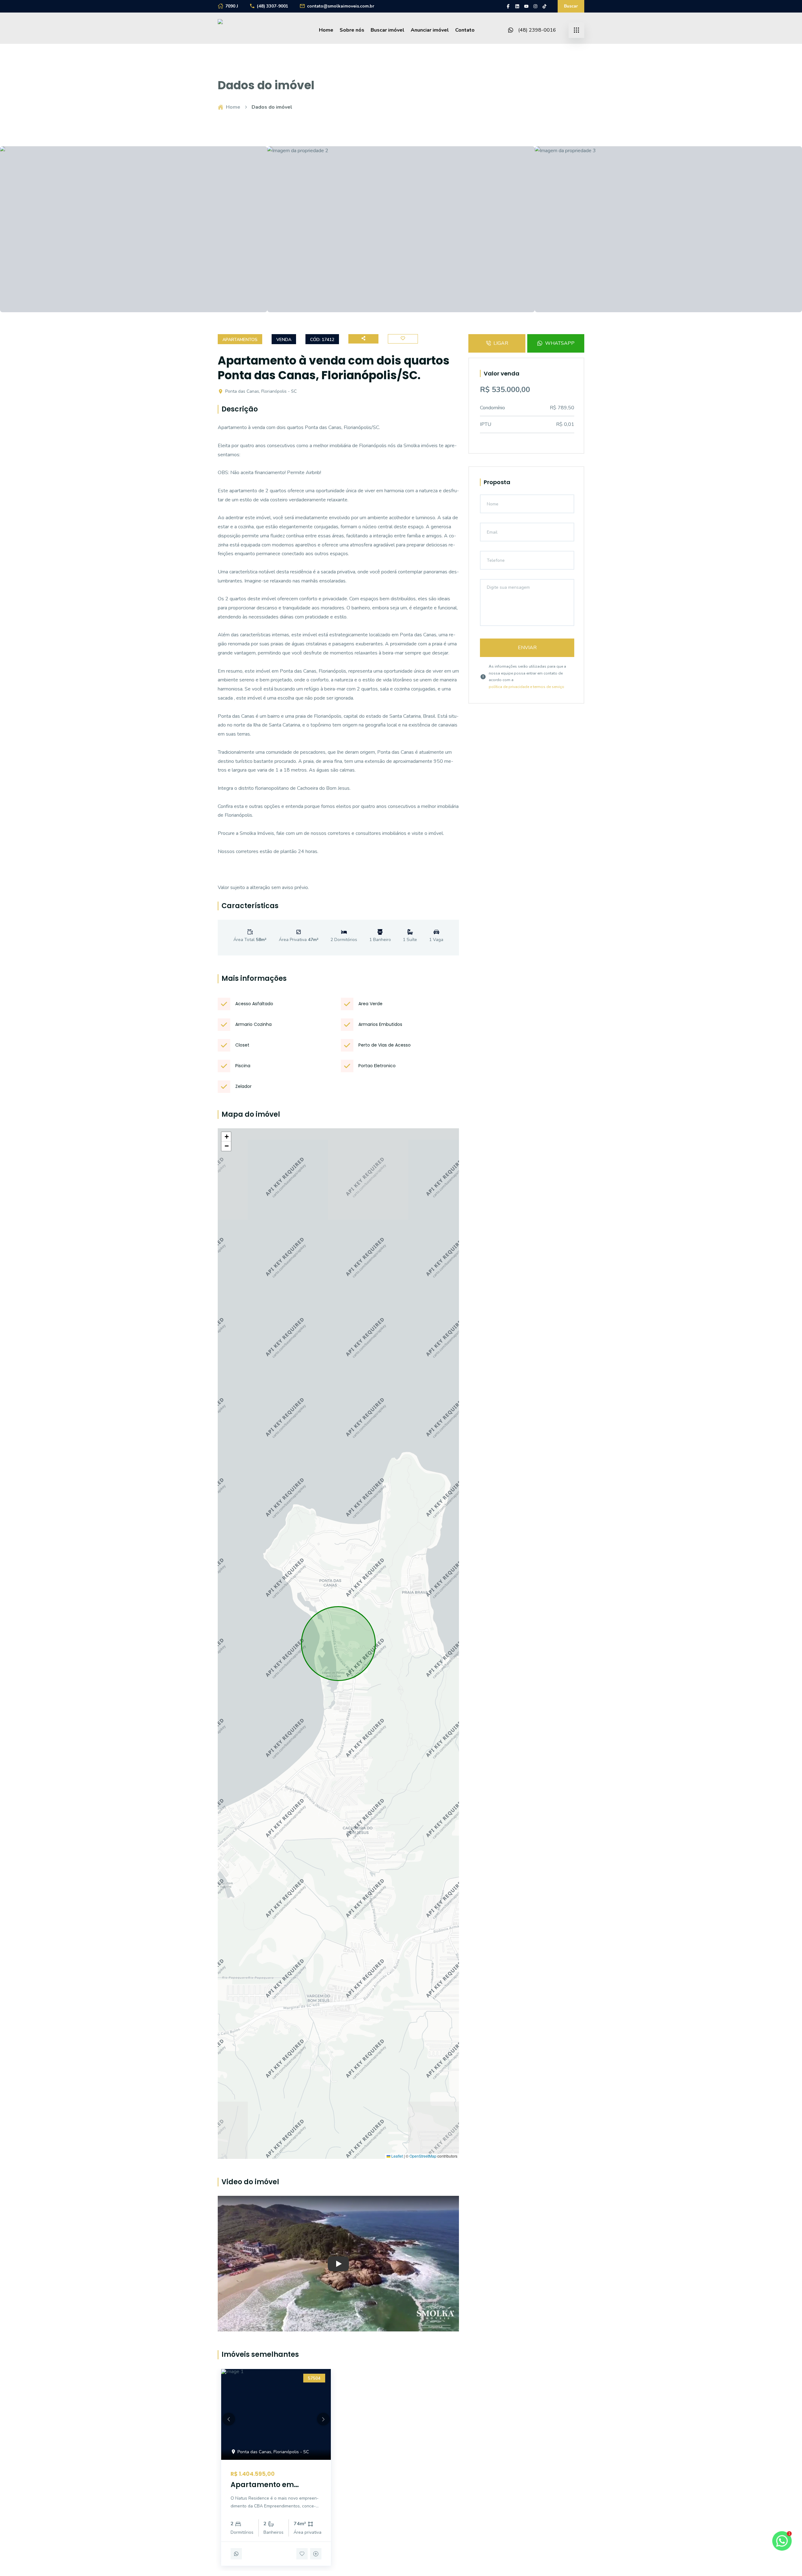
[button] (226, 1137)
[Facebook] (508, 6)
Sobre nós (352, 30)
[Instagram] (535, 6)
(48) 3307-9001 (273, 6)
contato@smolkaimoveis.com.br (341, 6)
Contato (465, 30)
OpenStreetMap (423, 2156)
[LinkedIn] (517, 6)
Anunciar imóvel (430, 30)
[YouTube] (526, 6)
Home (326, 30)
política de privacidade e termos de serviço (526, 687)
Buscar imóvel (388, 30)
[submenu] (576, 30)
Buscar (571, 6)
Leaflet (397, 2156)
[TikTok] (544, 6)
